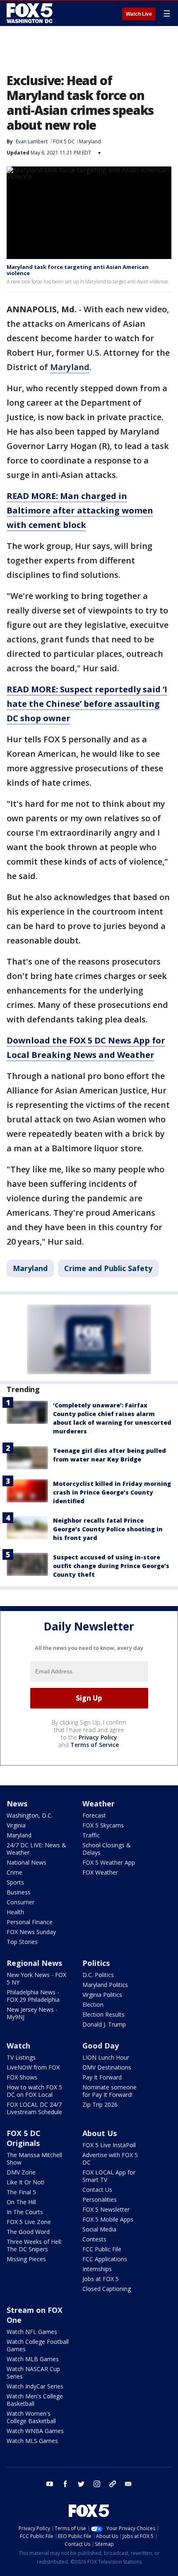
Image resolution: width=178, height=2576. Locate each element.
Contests (94, 2239)
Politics (96, 1963)
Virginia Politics (102, 1995)
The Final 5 (21, 2192)
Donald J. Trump (104, 2024)
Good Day (101, 2046)
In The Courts (25, 2212)
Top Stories (22, 1942)
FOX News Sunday (31, 1932)
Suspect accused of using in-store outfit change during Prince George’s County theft (111, 1566)
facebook (65, 2484)
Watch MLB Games (33, 2359)
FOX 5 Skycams (103, 1825)
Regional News (34, 1963)
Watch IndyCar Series (35, 2386)
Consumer (20, 1902)
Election (93, 2004)
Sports (15, 1882)
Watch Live (139, 14)
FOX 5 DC (64, 141)
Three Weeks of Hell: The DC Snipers (34, 2245)
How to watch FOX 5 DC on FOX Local (34, 2091)
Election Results (103, 2014)
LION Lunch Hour (106, 2057)
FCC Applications (105, 2259)
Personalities (100, 2199)
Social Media (99, 2229)
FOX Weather (100, 1872)
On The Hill (21, 2202)
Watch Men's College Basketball (35, 2400)
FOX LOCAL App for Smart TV (109, 2176)
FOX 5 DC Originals (24, 2138)
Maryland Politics (105, 1985)
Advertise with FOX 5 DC (110, 2159)
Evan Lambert (32, 141)
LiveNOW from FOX (33, 2067)
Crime (14, 1872)
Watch (18, 2046)
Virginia (16, 1825)
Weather (99, 1804)
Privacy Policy (98, 1737)
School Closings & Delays (107, 1849)
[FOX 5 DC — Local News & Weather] (31, 13)
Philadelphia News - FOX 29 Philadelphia (33, 1996)
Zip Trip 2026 (100, 2104)
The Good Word (28, 2232)
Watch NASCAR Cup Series (33, 2373)
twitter (81, 2484)
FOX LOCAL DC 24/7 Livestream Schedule (34, 2108)
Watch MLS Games (32, 2441)
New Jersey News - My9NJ (32, 2013)
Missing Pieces (26, 2259)
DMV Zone (21, 2172)
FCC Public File (102, 2249)
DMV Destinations (107, 2067)
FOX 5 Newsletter (106, 2209)
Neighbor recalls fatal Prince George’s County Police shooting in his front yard (108, 1529)
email (128, 2484)
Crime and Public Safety (108, 1268)
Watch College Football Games (38, 2345)
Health (15, 1912)
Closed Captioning (107, 2289)
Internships (97, 2269)
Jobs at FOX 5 (101, 2279)
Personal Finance (30, 1922)
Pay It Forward (102, 2077)
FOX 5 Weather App (109, 1862)
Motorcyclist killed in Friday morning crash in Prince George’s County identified (112, 1492)
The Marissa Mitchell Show (34, 2159)
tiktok (113, 2484)
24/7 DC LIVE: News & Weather (36, 1849)
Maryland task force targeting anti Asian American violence (78, 270)
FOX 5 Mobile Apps (108, 2219)
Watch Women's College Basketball (31, 2417)
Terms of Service (95, 1745)
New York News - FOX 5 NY (36, 1978)
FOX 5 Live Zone (29, 2222)
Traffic (91, 1835)
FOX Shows (22, 2077)
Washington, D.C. (30, 1815)
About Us (100, 2133)
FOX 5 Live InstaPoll (109, 2145)
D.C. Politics (98, 1975)
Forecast (94, 1815)
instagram (97, 2484)
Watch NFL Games (32, 2332)
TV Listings (21, 2057)
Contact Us (97, 2190)
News (17, 1804)
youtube (50, 2484)
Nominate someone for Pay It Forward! (109, 2091)
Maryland (90, 141)
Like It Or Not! (25, 2182)
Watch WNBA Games (35, 2431)
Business (19, 1892)
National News (26, 1862)
